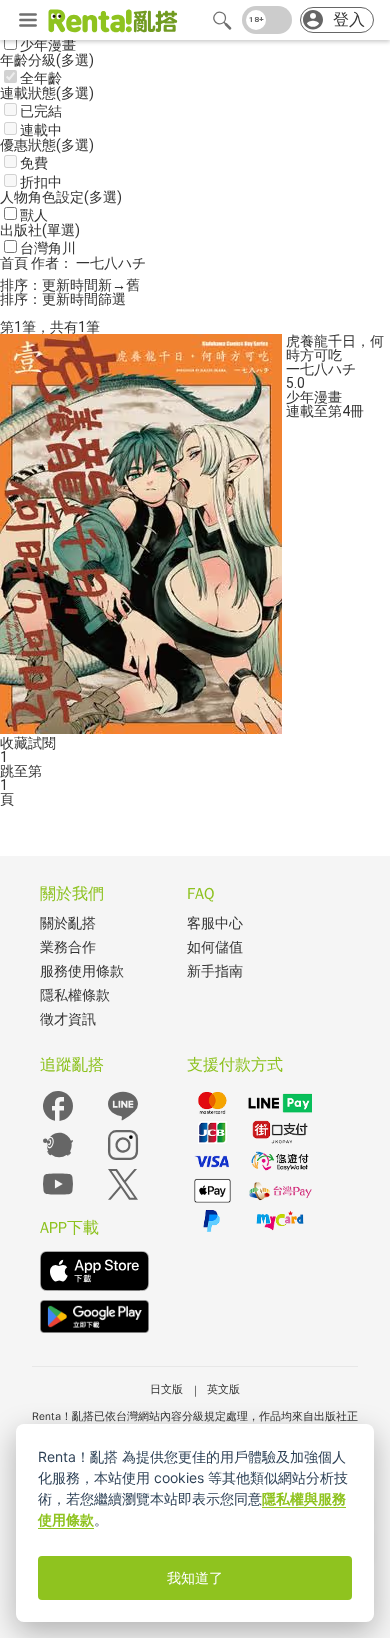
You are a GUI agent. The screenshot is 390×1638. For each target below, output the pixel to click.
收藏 (14, 743)
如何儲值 (215, 947)
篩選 (112, 299)
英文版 (223, 1389)
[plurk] (58, 1158)
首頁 (15, 263)
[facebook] (58, 1119)
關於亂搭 (68, 923)
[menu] (28, 21)
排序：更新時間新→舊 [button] (70, 285)
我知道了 (195, 1578)
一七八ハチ (321, 369)
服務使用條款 (82, 971)
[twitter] (123, 1197)
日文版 (166, 1389)
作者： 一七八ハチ (88, 263)
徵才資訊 (68, 1019)
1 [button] (4, 785)
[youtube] (58, 1197)
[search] (222, 20)
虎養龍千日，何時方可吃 (335, 348)
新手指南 (215, 971)
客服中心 (215, 923)
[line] (123, 1119)
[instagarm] (123, 1158)
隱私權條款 (75, 995)
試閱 (42, 743)
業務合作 (68, 947)
